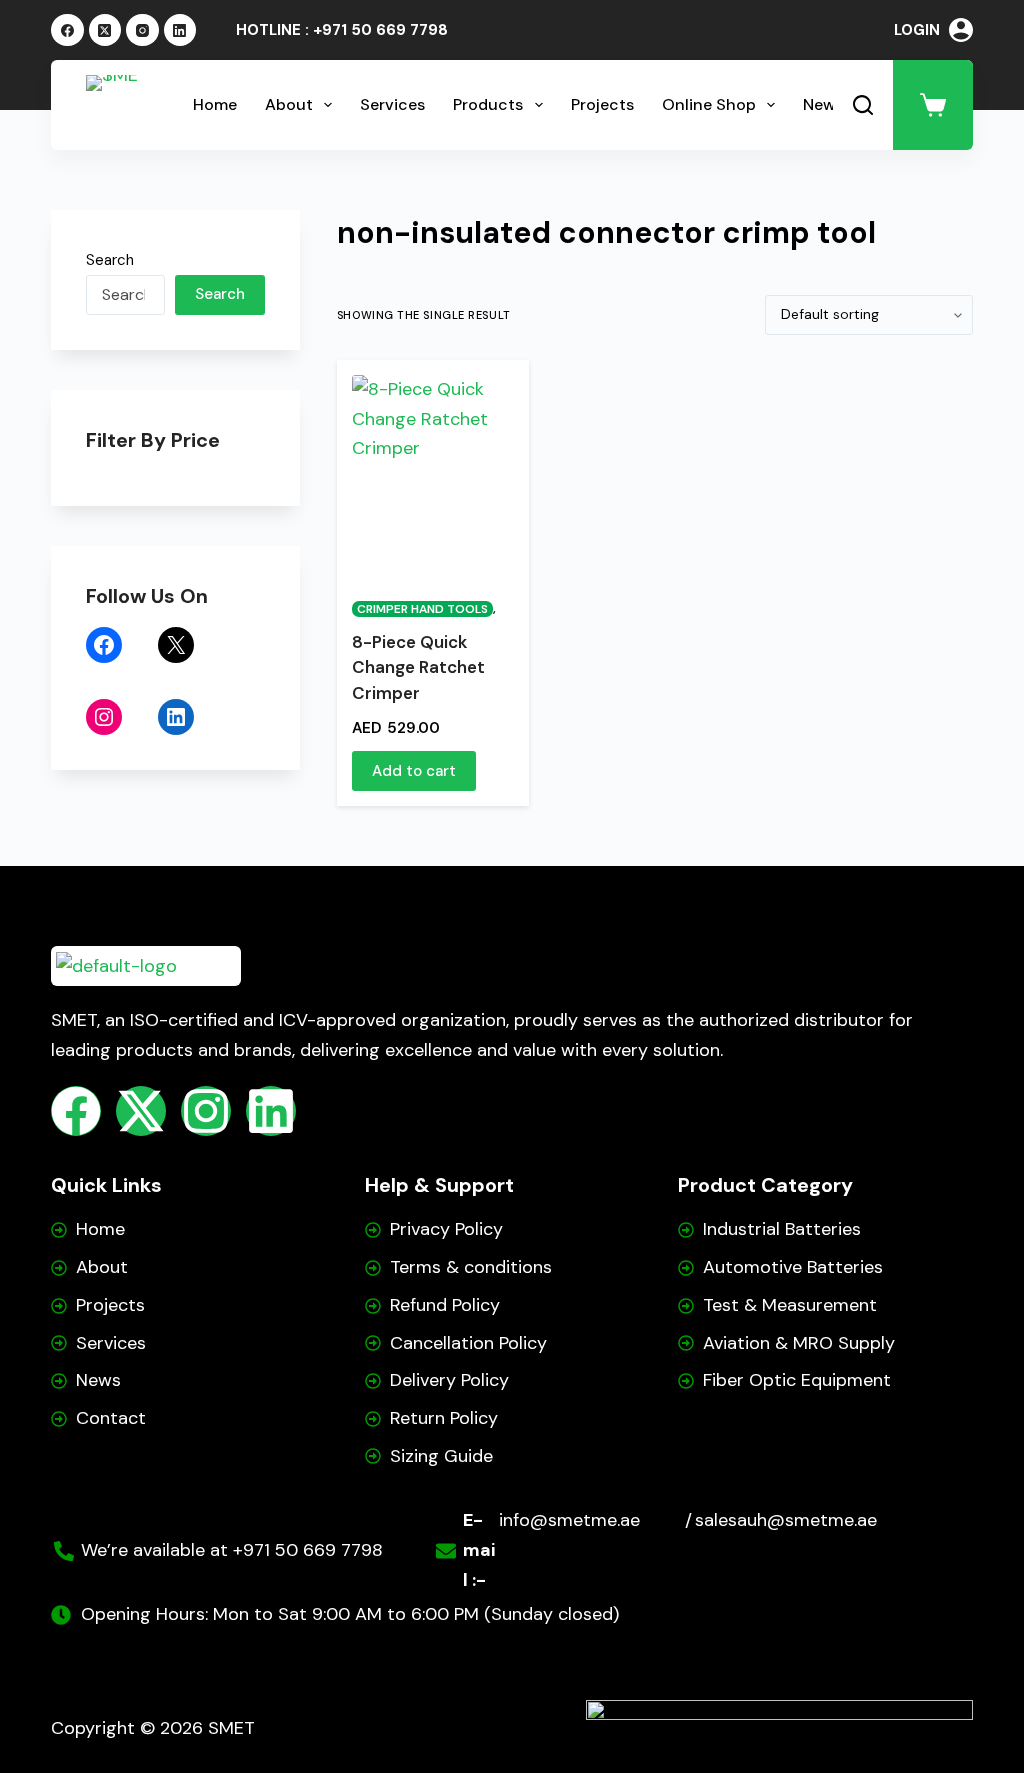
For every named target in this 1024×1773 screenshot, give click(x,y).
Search (110, 260)
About (289, 104)
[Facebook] (67, 30)
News (823, 104)
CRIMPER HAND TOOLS (422, 609)
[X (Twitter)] (105, 30)
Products (488, 104)
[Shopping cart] (933, 105)
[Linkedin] (271, 1111)
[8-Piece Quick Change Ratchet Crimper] (433, 475)
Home (215, 104)
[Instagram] (142, 30)
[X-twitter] (141, 1111)
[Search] (863, 105)
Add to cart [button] (414, 771)
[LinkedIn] (180, 30)
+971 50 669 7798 (380, 30)
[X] (176, 645)
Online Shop (709, 104)
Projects (602, 104)
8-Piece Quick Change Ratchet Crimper (418, 667)
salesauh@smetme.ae (786, 1520)
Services (392, 104)
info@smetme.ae (569, 1520)
